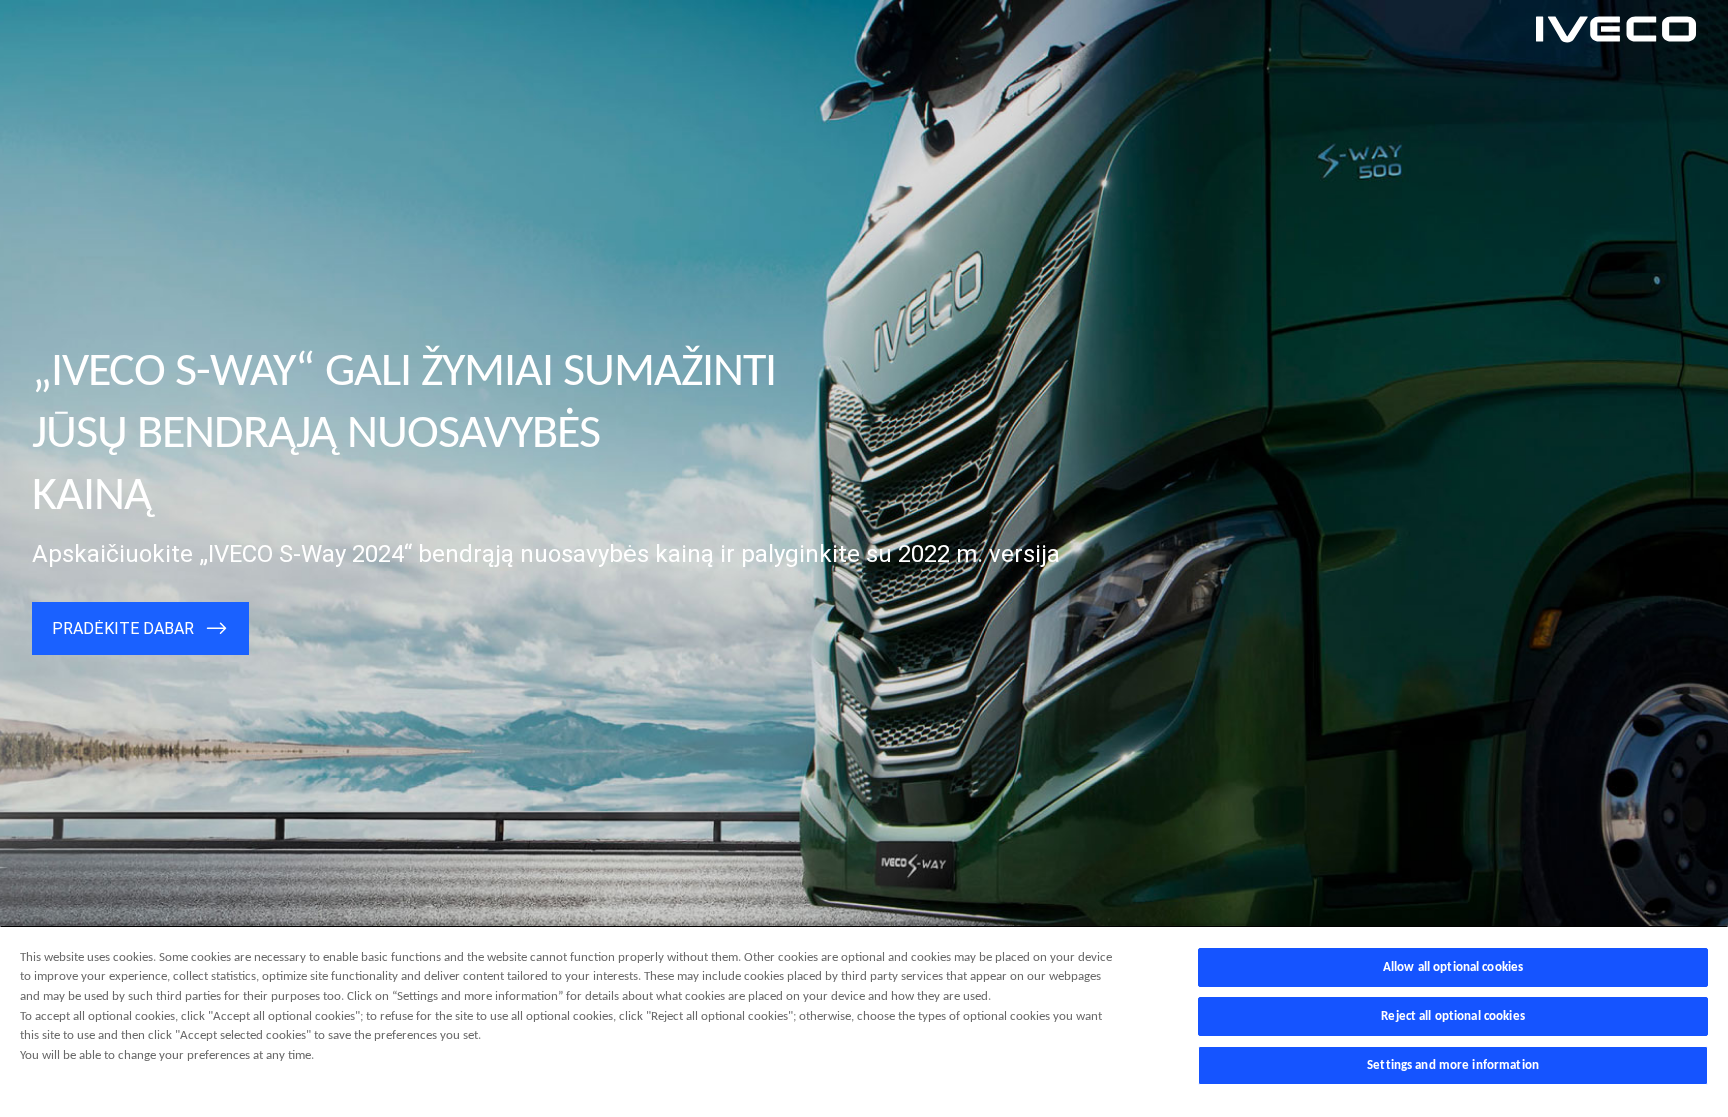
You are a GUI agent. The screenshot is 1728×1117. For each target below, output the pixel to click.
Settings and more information (1453, 1065)
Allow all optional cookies (1453, 967)
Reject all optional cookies (1453, 1016)
